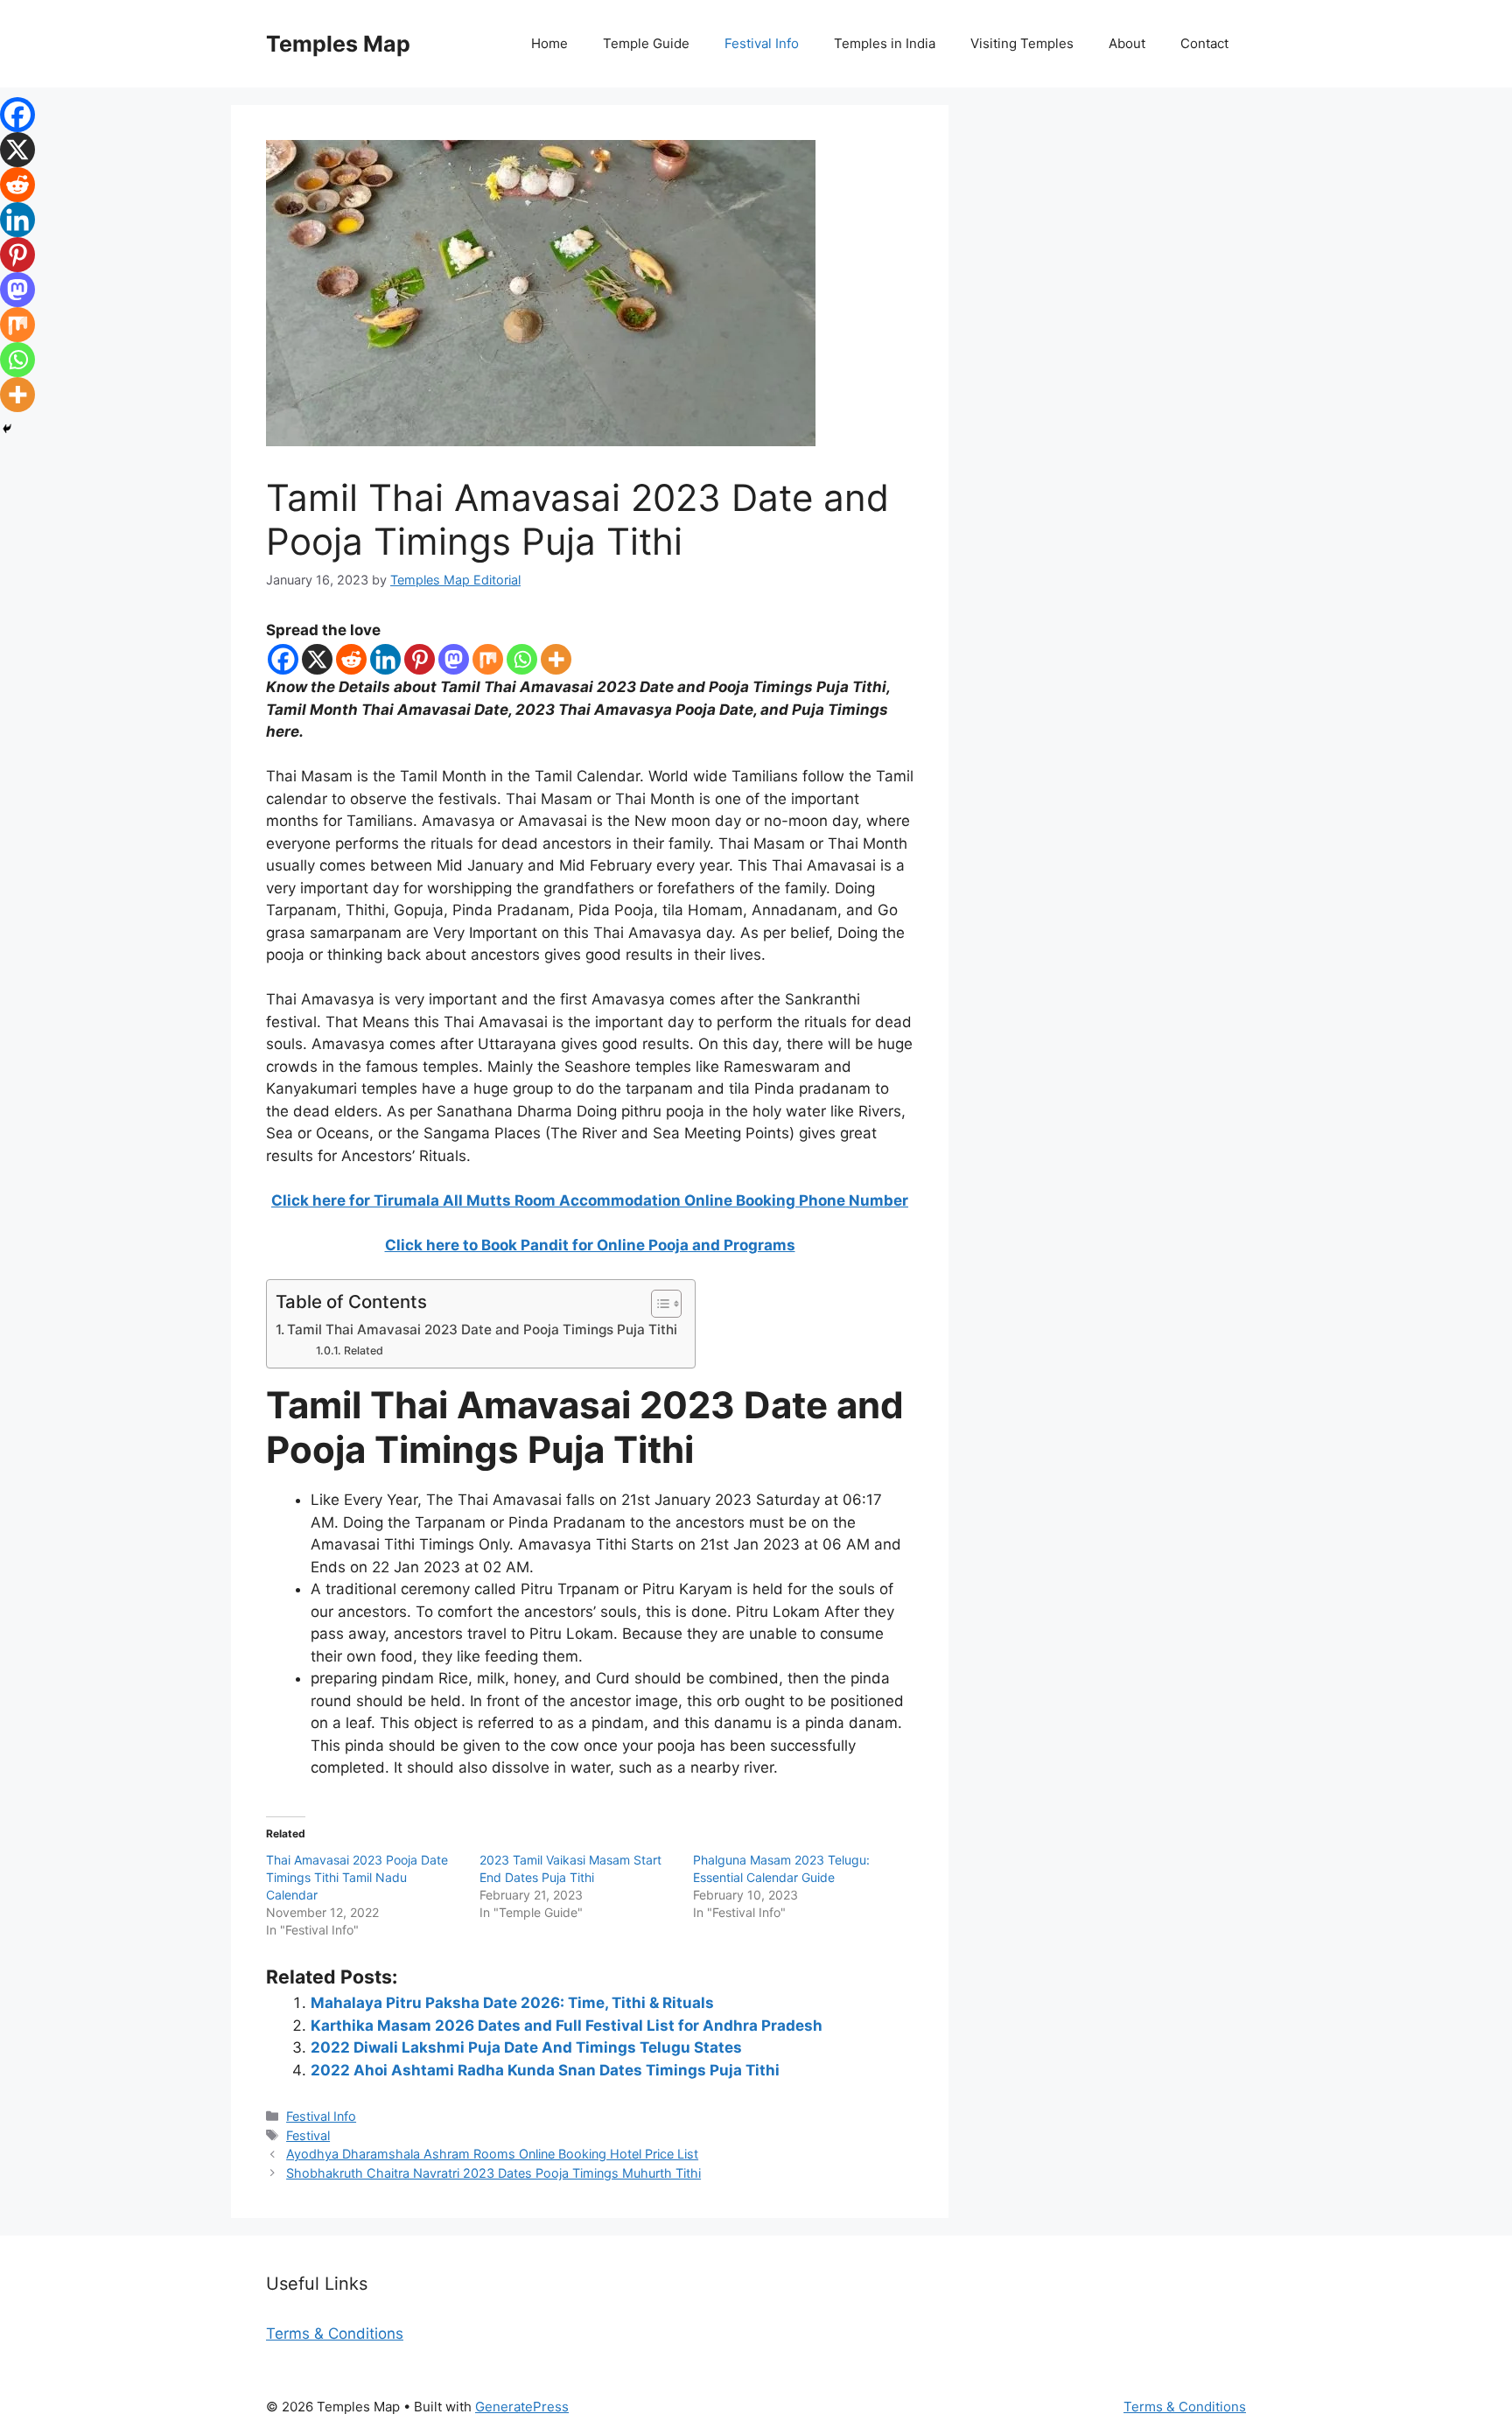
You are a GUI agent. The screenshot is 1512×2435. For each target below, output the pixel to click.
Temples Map (338, 44)
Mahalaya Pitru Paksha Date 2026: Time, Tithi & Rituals (512, 2003)
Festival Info (762, 43)
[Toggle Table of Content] (658, 1304)
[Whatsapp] (522, 659)
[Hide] (7, 429)
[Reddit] (351, 659)
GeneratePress (522, 2407)
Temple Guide (646, 43)
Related (363, 1350)
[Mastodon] (454, 659)
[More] (556, 659)
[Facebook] (283, 659)
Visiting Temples (1022, 43)
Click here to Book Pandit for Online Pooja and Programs (590, 1245)
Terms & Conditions (335, 2334)
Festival (308, 2135)
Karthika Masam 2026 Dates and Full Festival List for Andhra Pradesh (567, 2026)
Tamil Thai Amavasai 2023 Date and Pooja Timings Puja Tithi (482, 1329)
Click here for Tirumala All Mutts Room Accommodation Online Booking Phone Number (590, 1200)
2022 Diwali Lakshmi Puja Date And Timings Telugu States (526, 2047)
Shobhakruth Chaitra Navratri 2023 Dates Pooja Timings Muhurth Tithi (493, 2173)
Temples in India (885, 43)
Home (549, 43)
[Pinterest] (420, 659)
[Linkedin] (385, 659)
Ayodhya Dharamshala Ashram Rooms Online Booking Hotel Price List (492, 2154)
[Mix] (488, 659)
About (1127, 43)
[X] (317, 659)
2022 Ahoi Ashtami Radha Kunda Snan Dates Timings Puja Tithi (545, 2070)
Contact (1204, 43)
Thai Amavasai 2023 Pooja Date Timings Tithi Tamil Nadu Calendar (357, 1877)
